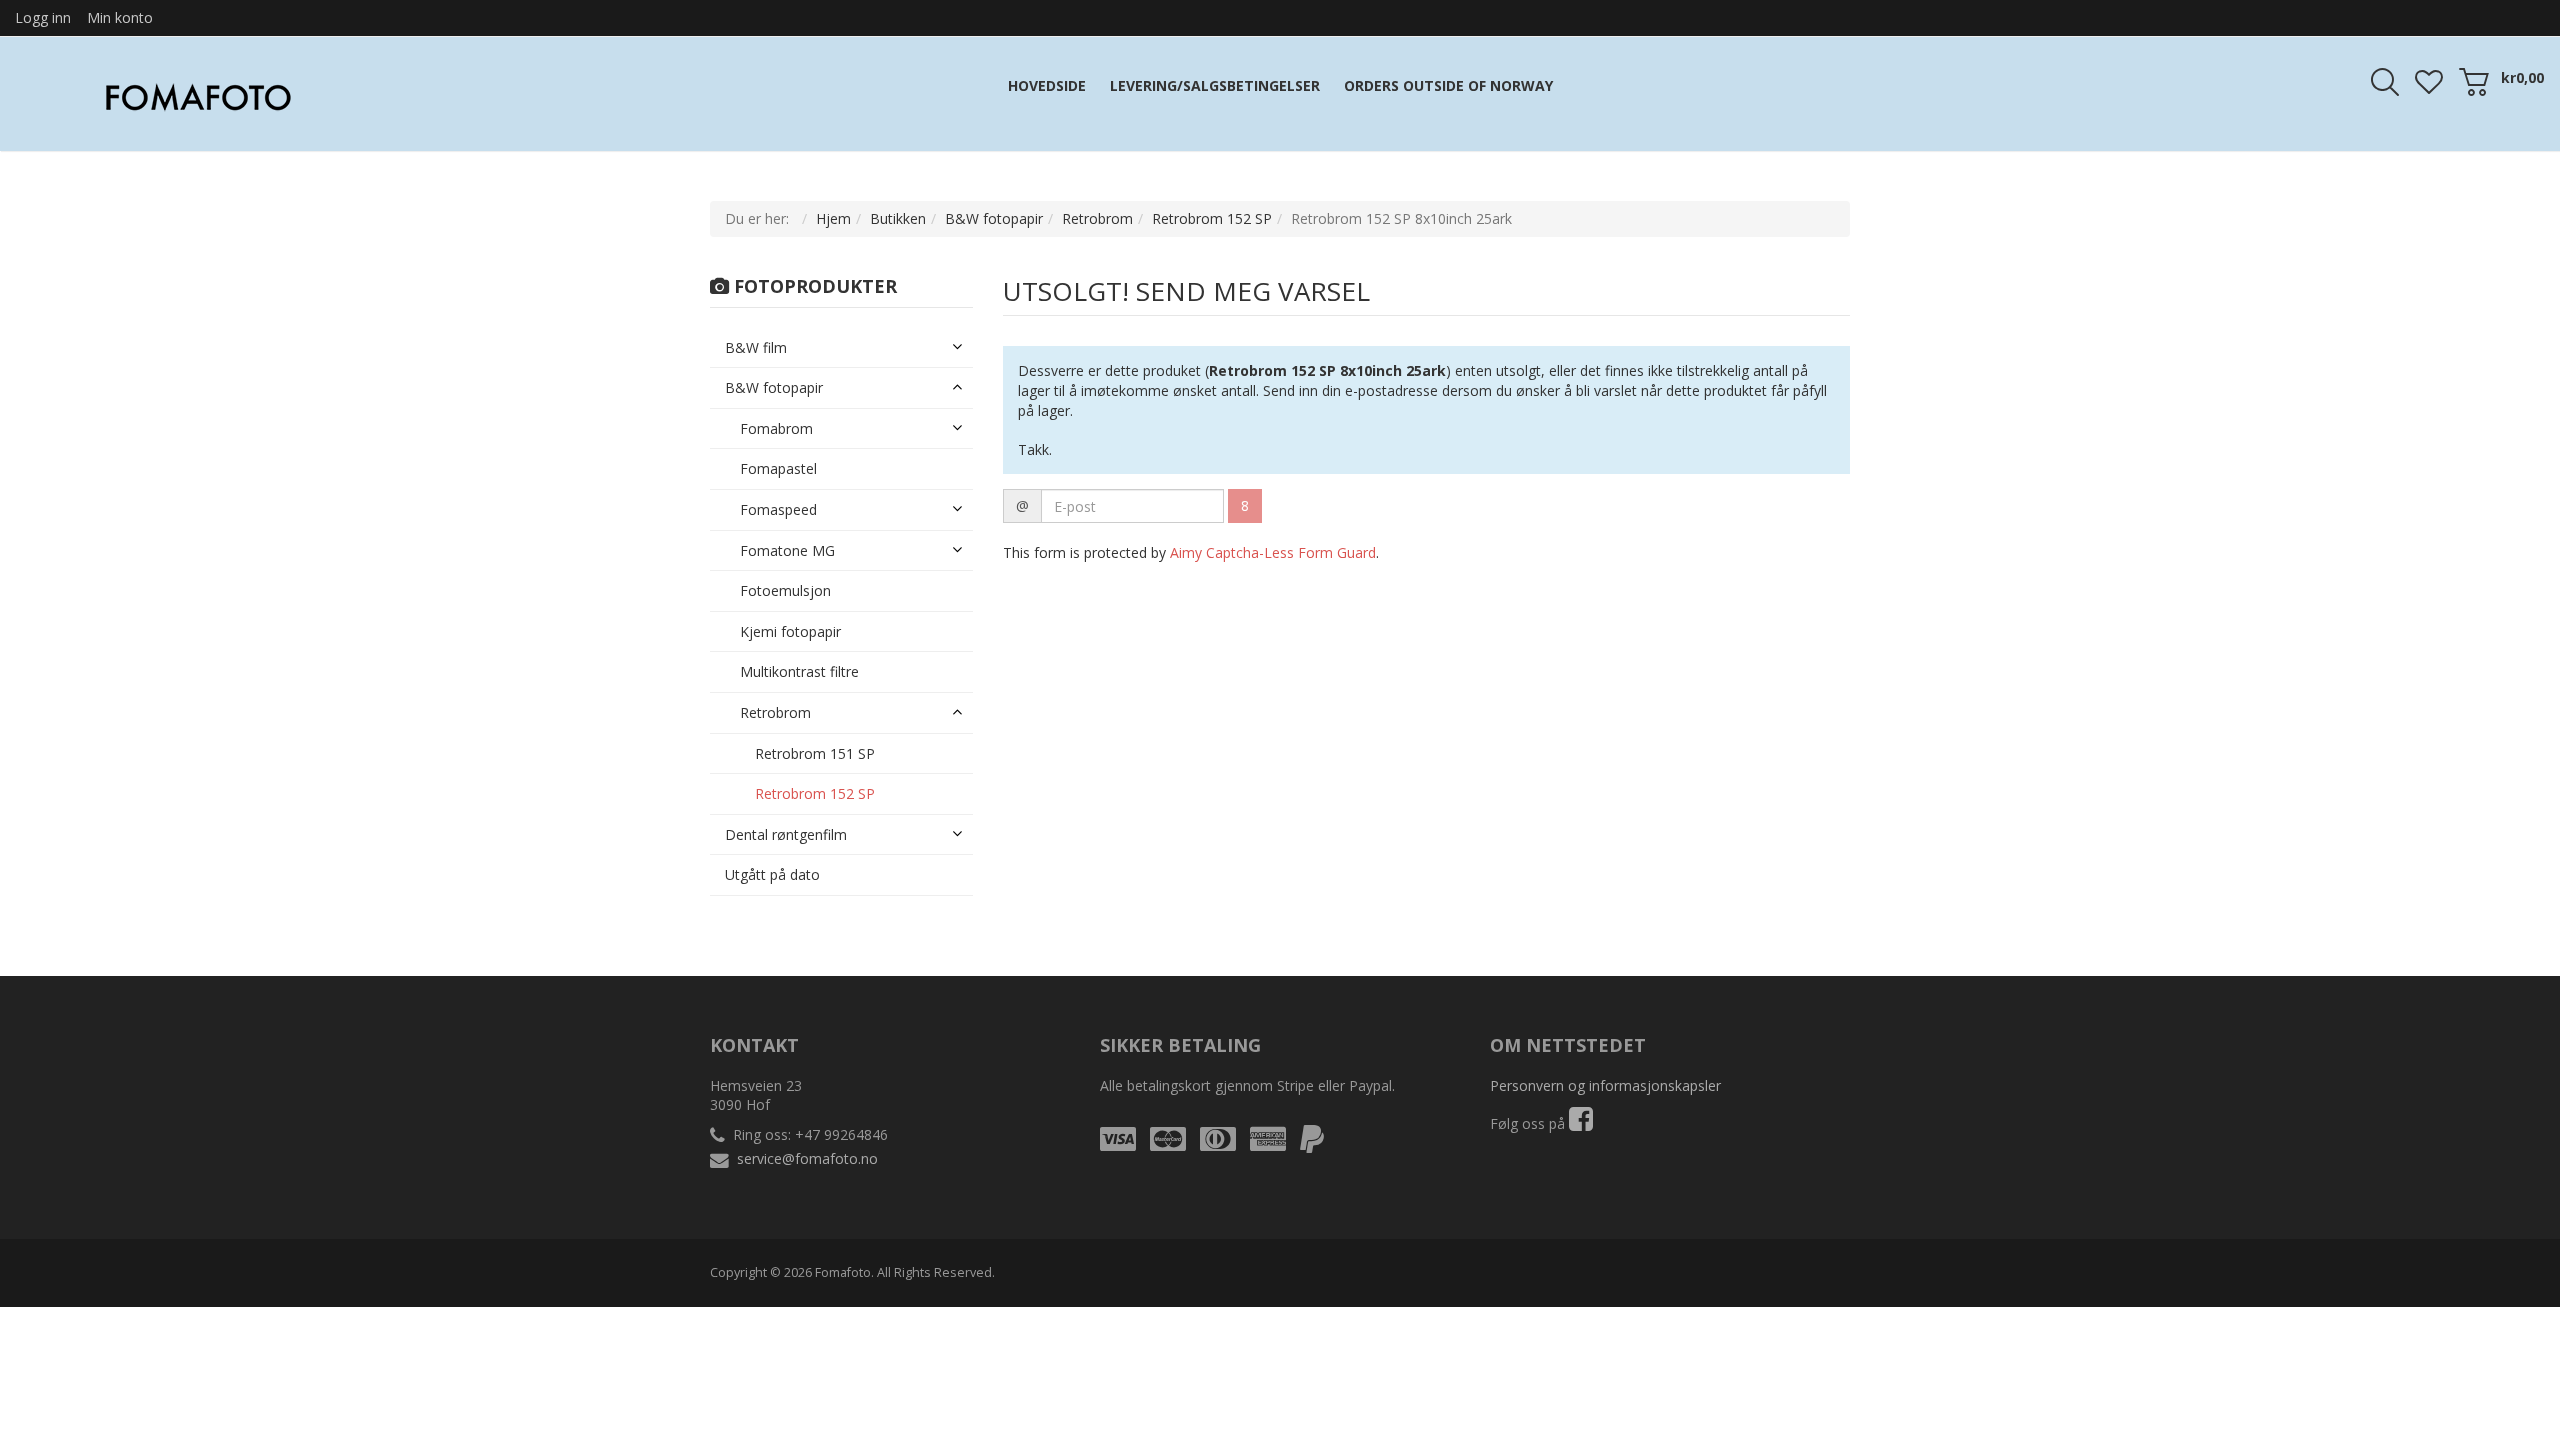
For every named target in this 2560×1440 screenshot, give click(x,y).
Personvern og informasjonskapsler (1605, 1085)
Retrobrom (1097, 218)
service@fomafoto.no (807, 1158)
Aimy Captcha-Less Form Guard (1273, 552)
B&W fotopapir (994, 218)
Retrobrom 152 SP (1212, 218)
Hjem (833, 218)
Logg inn (43, 17)
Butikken (898, 218)
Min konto (120, 17)
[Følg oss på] (1581, 1123)
